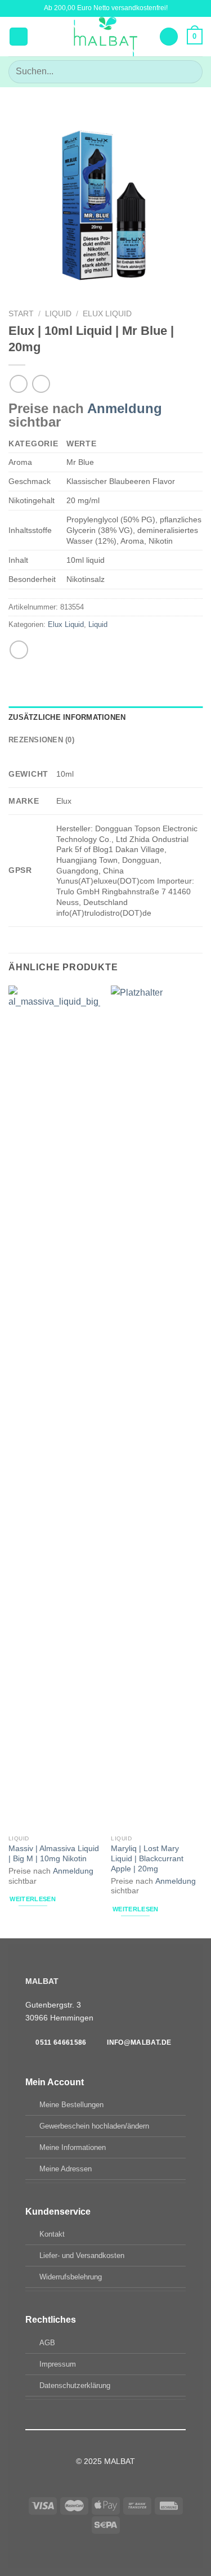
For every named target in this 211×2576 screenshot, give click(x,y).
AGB (47, 2343)
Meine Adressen (66, 2169)
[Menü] (19, 37)
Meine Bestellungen (71, 2105)
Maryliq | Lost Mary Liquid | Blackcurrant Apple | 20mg (147, 1858)
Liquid (58, 314)
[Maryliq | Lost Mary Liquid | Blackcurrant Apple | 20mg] (157, 1408)
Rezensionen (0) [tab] (41, 740)
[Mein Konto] (169, 37)
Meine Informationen (73, 2147)
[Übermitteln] (189, 72)
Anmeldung (125, 408)
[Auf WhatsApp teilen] (19, 650)
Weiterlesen (33, 1899)
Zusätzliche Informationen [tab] (67, 717)
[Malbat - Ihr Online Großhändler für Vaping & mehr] (105, 37)
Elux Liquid (107, 314)
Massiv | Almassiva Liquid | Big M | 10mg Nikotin (54, 1854)
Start (21, 314)
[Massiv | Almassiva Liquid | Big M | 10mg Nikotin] (54, 1408)
